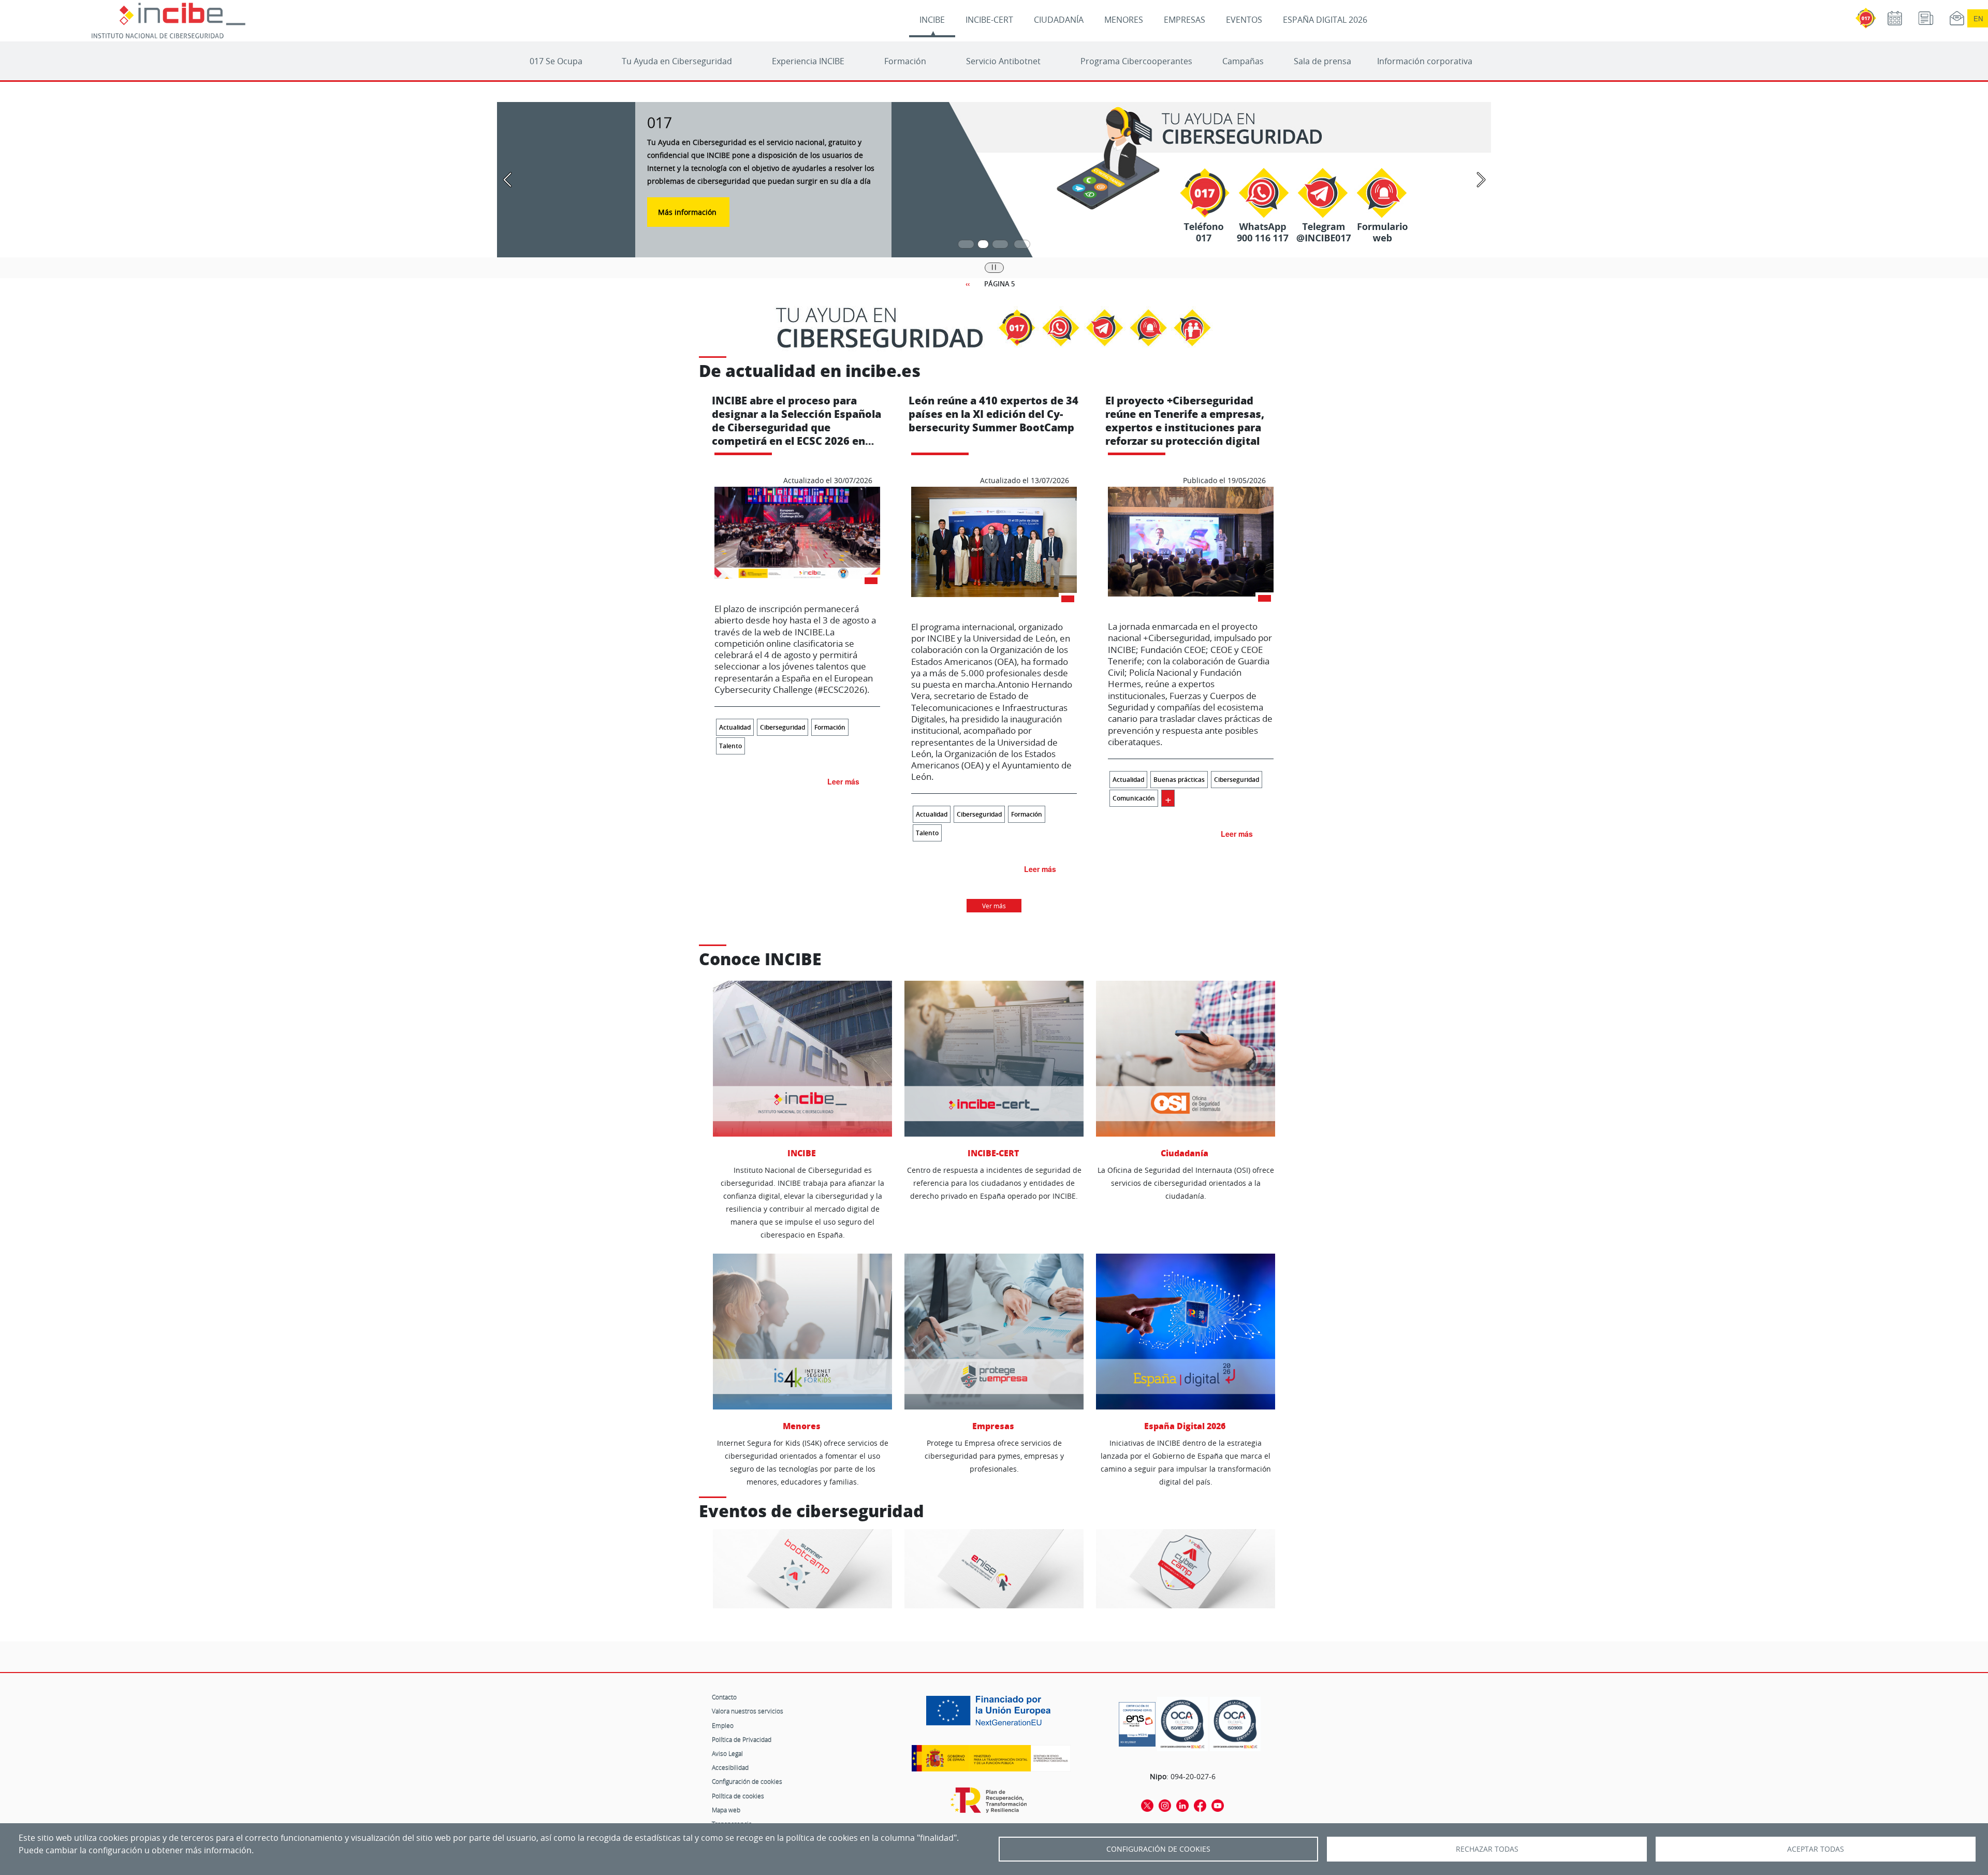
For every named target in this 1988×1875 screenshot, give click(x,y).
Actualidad (735, 727)
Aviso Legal (727, 1753)
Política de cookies (738, 1796)
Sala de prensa (1322, 61)
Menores (803, 1426)
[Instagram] (1165, 1805)
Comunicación (1134, 798)
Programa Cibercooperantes (1136, 61)
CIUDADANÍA (1059, 20)
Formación (905, 61)
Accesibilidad (730, 1767)
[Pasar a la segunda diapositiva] (988, 244)
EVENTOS (1244, 20)
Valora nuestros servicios (748, 1711)
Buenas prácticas (1179, 780)
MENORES (1124, 20)
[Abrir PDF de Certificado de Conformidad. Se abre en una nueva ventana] (1137, 1722)
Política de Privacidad (742, 1739)
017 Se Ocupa (556, 61)
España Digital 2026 (1186, 1426)
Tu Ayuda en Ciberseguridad (677, 61)
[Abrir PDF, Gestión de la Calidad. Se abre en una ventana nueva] (1235, 1724)
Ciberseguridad (783, 727)
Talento (730, 746)
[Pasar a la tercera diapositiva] (1005, 244)
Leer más (843, 781)
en (1978, 18)
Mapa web (726, 1810)
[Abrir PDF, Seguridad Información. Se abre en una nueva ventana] (1182, 1724)
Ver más (994, 906)
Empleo (723, 1725)
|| (994, 267)
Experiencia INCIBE (808, 61)
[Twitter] (1147, 1805)
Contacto (724, 1697)
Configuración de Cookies (1158, 1849)
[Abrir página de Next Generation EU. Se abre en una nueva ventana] (991, 1714)
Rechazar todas (1487, 1849)
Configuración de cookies (747, 1781)
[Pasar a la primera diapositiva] (966, 244)
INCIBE (932, 20)
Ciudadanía (1186, 1153)
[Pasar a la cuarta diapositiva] (1022, 244)
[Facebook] (1200, 1805)
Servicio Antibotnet (1003, 61)
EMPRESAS (1185, 20)
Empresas (994, 1426)
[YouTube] (1218, 1805)
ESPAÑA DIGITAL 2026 (1325, 20)
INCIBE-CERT (989, 20)
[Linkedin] (1182, 1805)
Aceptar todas (1816, 1849)
